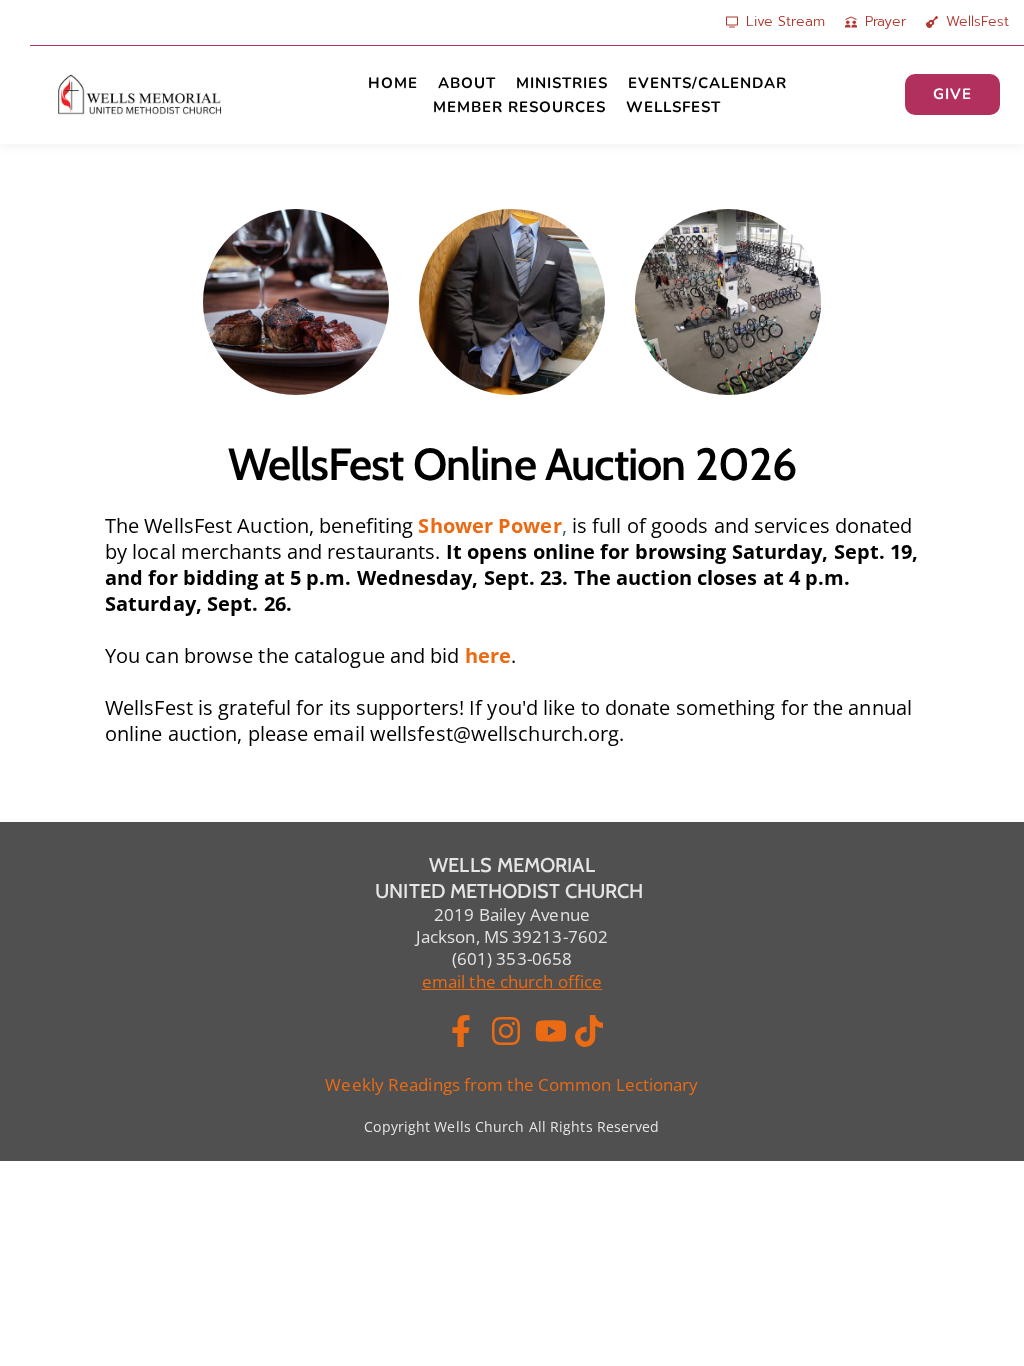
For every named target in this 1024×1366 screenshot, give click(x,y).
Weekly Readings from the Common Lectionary (511, 1084)
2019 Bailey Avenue (512, 914)
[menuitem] (393, 83)
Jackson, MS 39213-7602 (512, 936)
